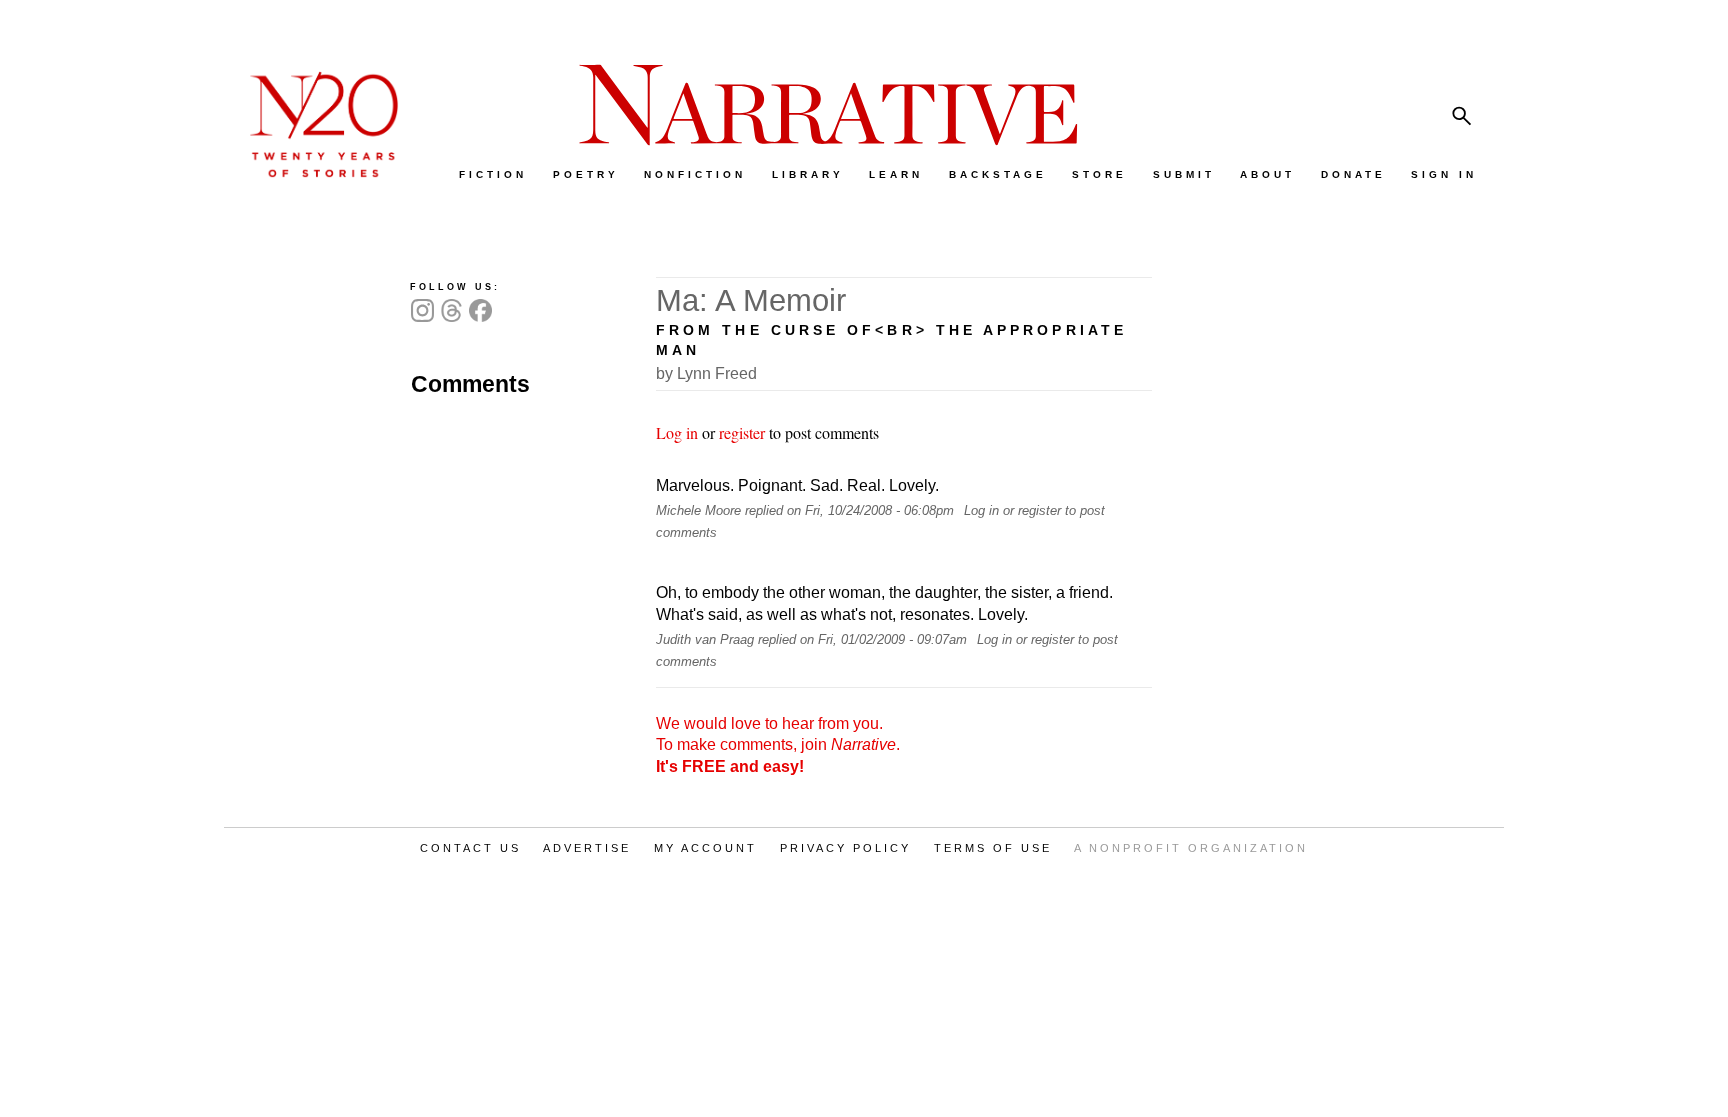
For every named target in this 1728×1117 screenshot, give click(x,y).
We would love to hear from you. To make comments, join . (778, 745)
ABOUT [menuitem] (1267, 174)
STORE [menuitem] (1099, 174)
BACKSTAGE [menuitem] (998, 174)
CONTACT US (470, 848)
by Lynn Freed (706, 373)
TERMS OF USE (993, 848)
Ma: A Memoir (751, 300)
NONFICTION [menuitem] (695, 174)
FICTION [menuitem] (493, 174)
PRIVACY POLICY (845, 848)
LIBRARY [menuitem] (808, 174)
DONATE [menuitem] (1353, 174)
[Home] (314, 172)
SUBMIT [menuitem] (1184, 174)
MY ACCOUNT (705, 848)
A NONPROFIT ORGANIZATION (1191, 848)
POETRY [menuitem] (586, 174)
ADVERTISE (587, 848)
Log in (677, 432)
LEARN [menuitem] (896, 174)
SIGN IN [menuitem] (1444, 174)
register (742, 432)
